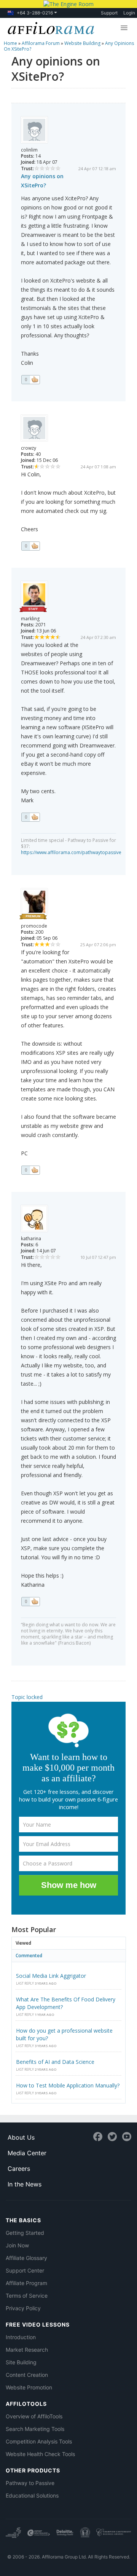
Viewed (23, 1943)
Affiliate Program (26, 2283)
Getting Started (25, 2233)
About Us (21, 2137)
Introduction (21, 2337)
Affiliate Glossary (26, 2258)
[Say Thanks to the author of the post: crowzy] (30, 546)
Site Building (21, 2362)
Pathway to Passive (30, 2483)
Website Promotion (29, 2387)
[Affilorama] (49, 27)
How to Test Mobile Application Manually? (68, 2085)
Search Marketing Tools (35, 2429)
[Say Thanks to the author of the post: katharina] (30, 1602)
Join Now (17, 2245)
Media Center (27, 2153)
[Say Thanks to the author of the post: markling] (30, 817)
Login (129, 13)
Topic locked (27, 1697)
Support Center (25, 2270)
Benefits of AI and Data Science (55, 2062)
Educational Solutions (32, 2495)
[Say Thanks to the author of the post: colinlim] (30, 380)
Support (109, 13)
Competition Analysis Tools (39, 2441)
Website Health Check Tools (40, 2454)
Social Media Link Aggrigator (51, 1976)
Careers (19, 2169)
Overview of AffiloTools (34, 2416)
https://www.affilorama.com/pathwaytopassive (71, 852)
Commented (29, 1956)
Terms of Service (27, 2296)
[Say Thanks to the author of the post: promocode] (30, 1170)
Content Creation (27, 2375)
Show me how (69, 1885)
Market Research (27, 2350)
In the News (25, 2184)
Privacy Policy (23, 2308)
